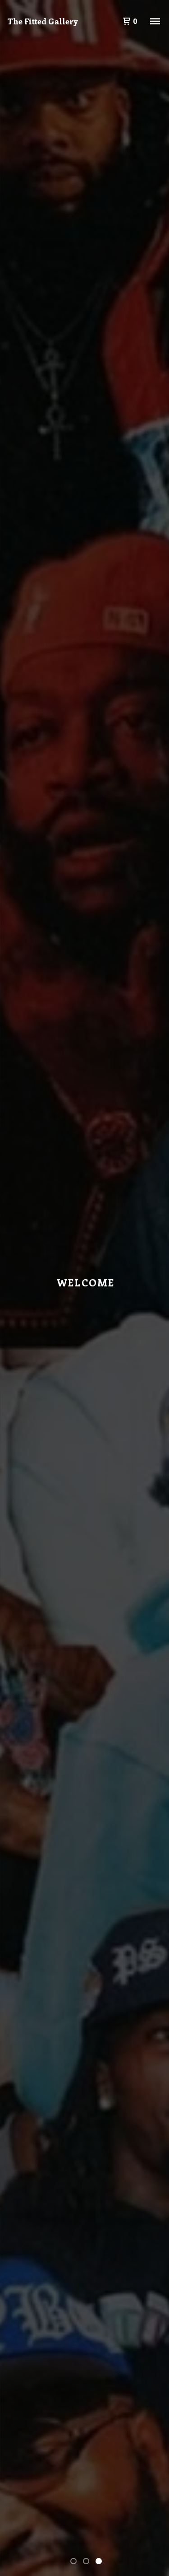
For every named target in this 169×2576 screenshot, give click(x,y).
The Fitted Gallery (43, 21)
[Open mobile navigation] (155, 21)
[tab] (73, 2561)
